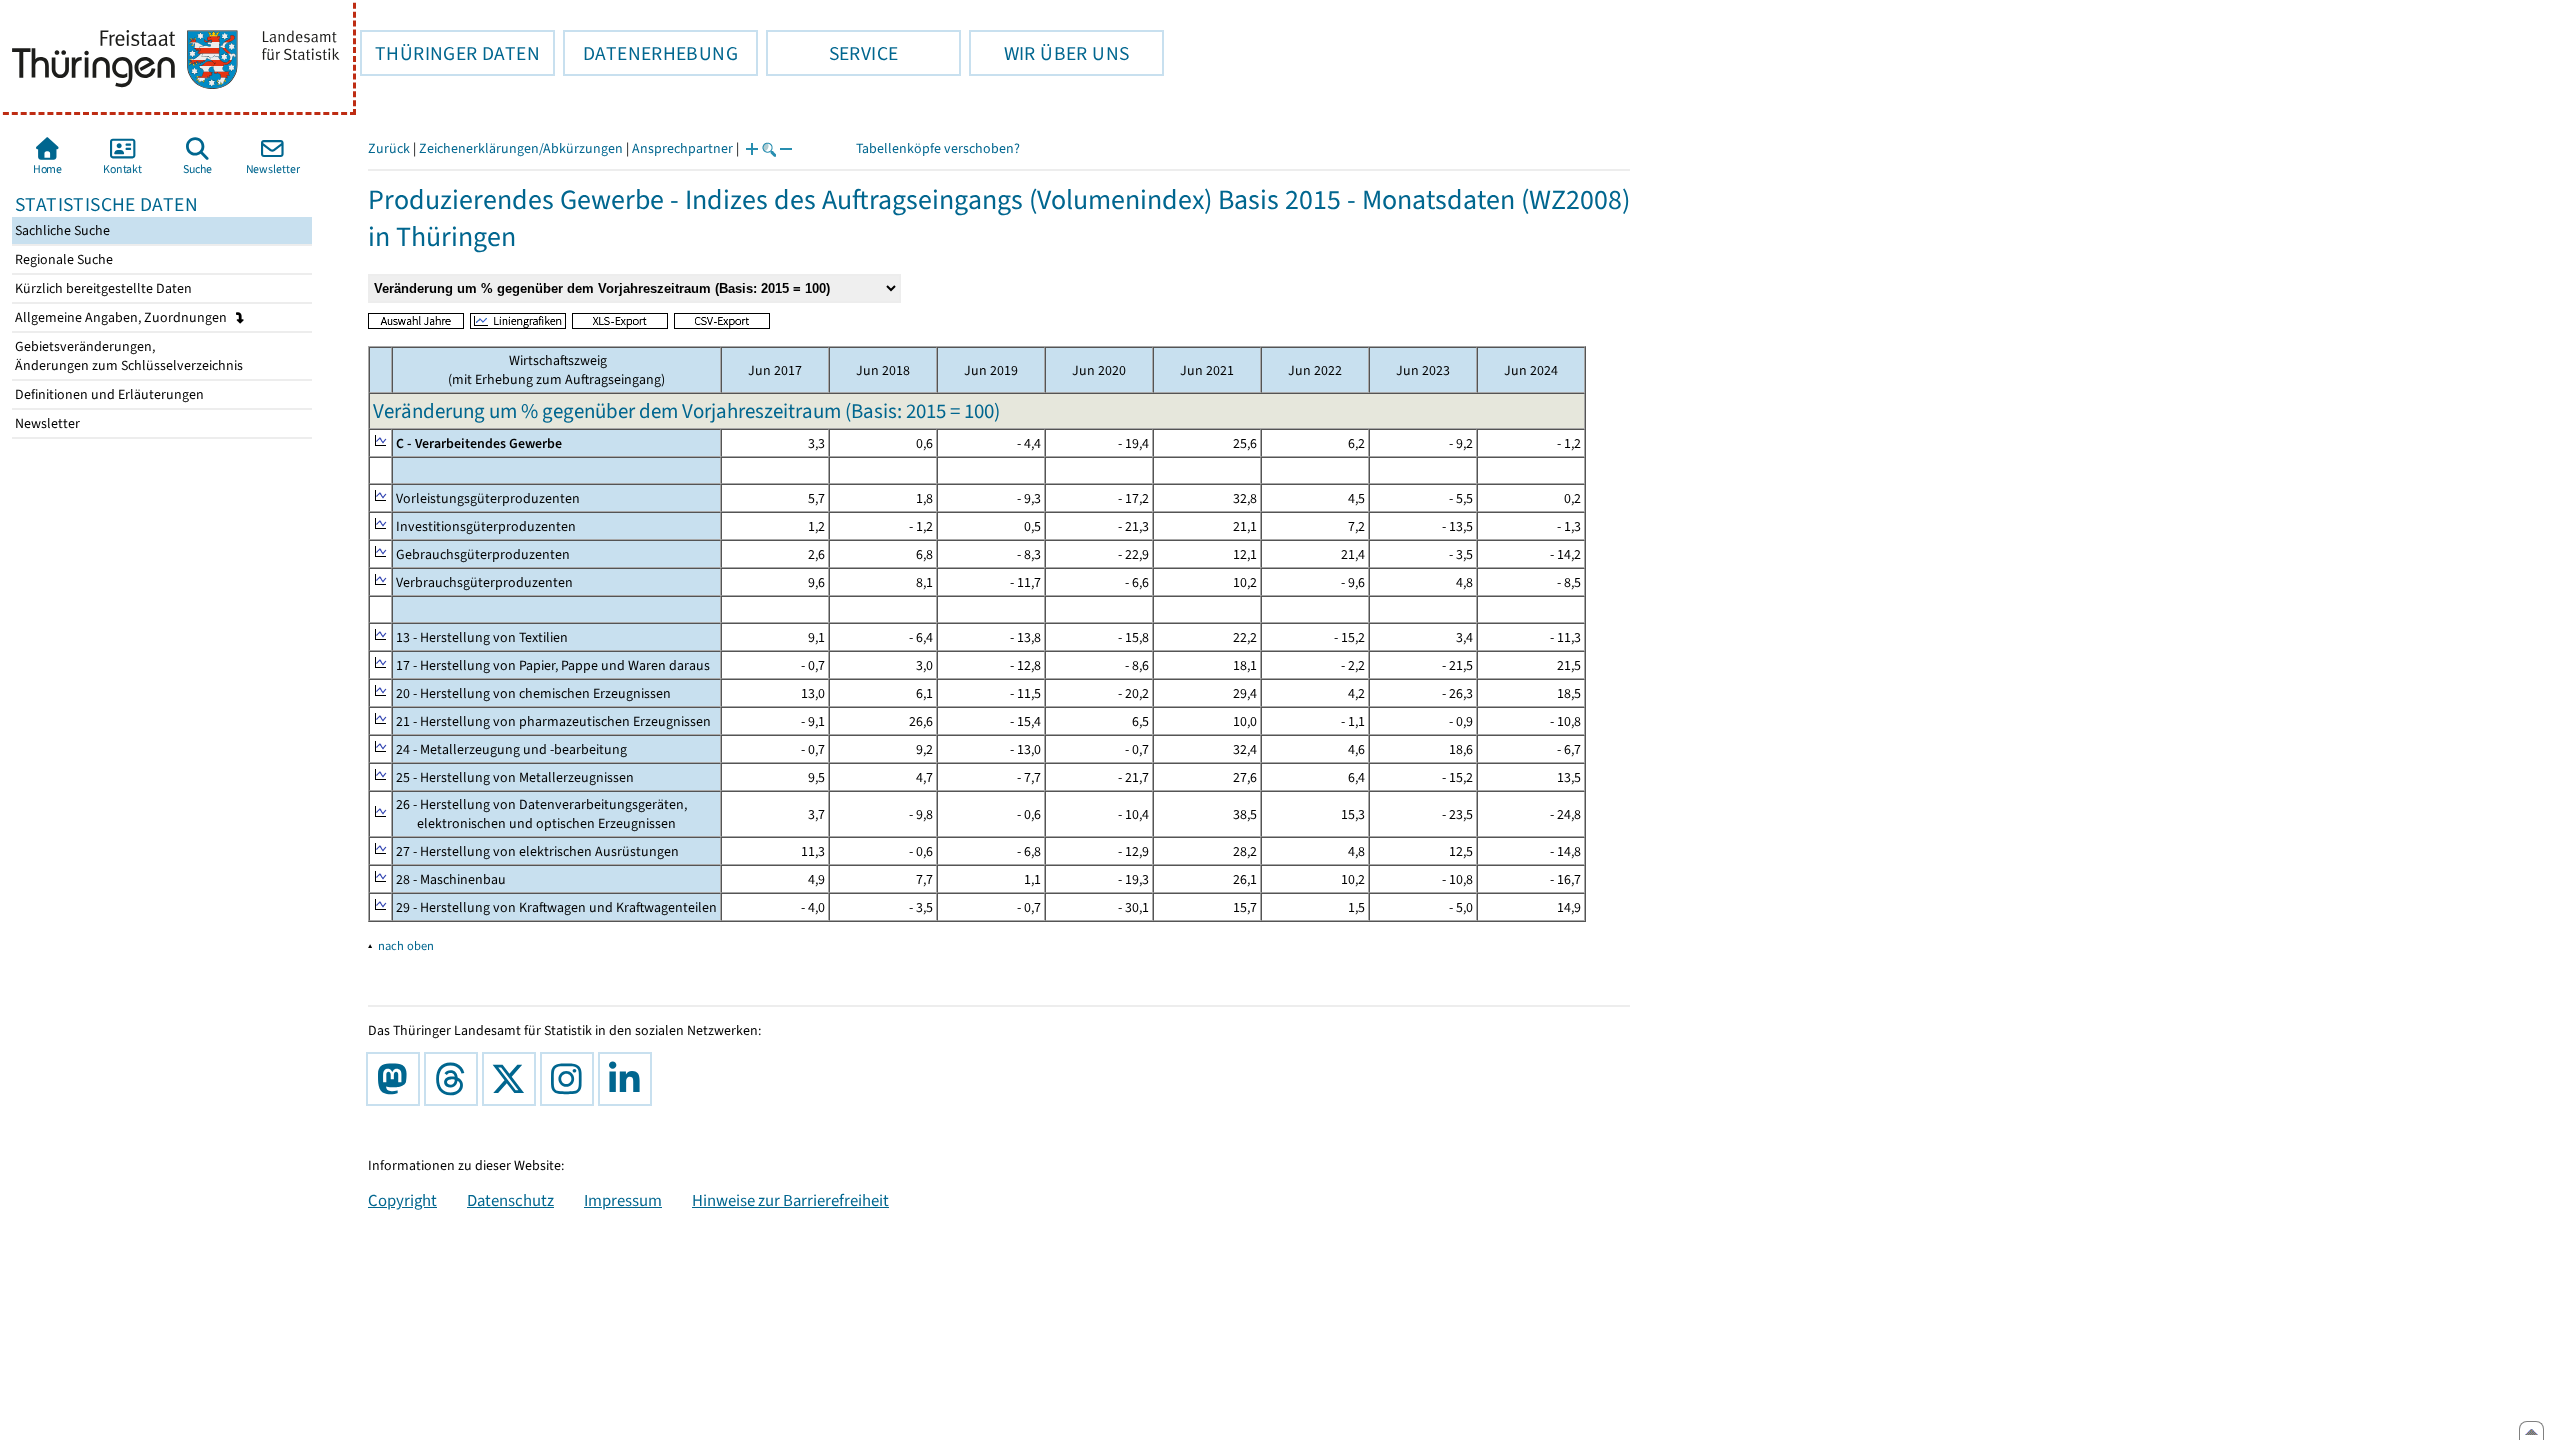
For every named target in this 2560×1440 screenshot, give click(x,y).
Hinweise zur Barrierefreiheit (790, 1200)
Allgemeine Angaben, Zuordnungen (122, 317)
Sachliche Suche (61, 230)
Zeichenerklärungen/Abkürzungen (521, 148)
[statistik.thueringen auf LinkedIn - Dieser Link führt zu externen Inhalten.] (629, 1079)
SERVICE (832, 53)
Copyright (402, 1200)
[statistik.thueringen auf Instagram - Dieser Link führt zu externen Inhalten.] (571, 1079)
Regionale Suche (62, 259)
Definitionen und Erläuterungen (108, 394)
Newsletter (46, 423)
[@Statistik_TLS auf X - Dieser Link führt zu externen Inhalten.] (513, 1079)
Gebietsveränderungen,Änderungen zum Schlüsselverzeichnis (127, 356)
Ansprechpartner (682, 148)
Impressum (623, 1200)
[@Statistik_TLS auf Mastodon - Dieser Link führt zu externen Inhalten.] (397, 1079)
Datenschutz (510, 1200)
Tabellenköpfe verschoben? (938, 148)
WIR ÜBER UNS (1049, 53)
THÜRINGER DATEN (450, 53)
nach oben (406, 945)
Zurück (389, 148)
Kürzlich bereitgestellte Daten (102, 288)
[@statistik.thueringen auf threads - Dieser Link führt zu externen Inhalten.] (455, 1079)
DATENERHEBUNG (650, 53)
